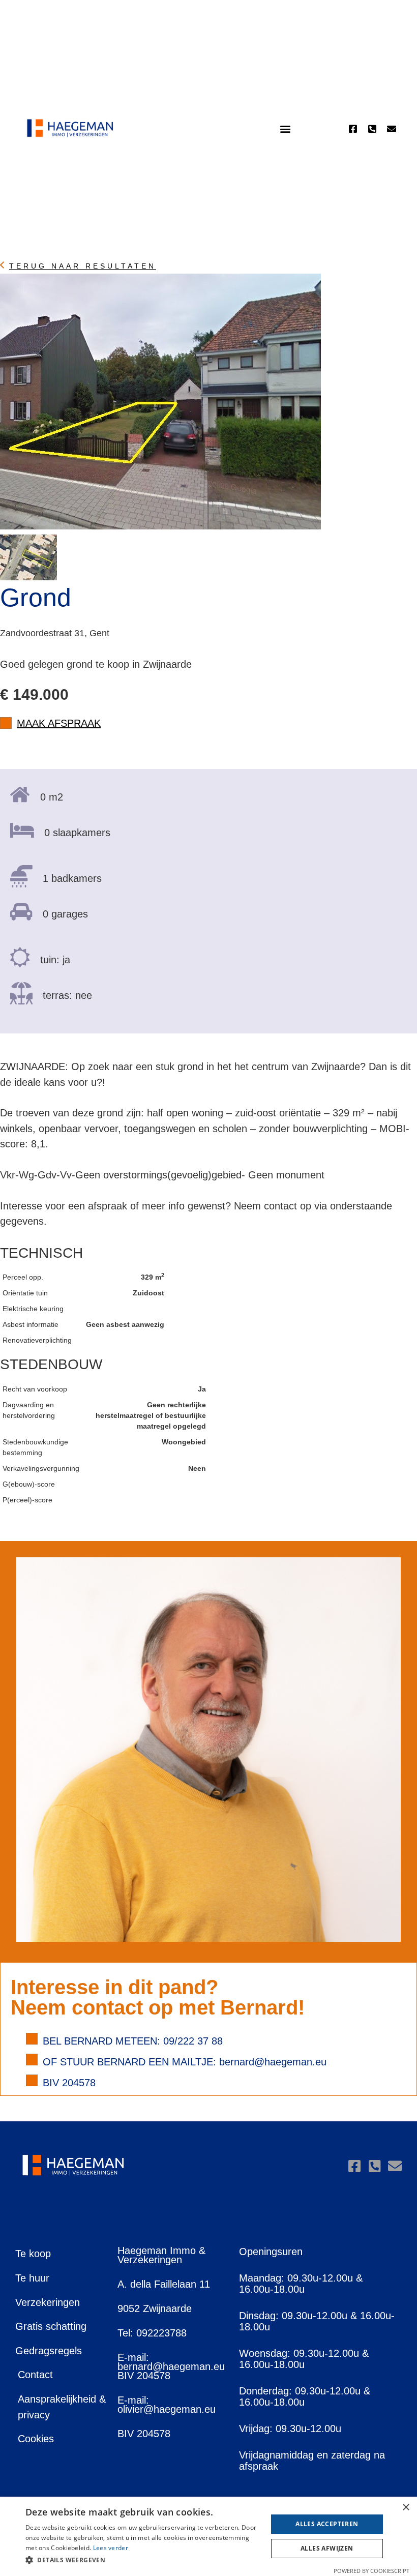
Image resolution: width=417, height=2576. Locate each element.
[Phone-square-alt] (372, 129)
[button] (285, 129)
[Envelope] (392, 129)
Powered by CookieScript (371, 2571)
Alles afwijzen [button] (327, 2548)
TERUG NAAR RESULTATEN (83, 266)
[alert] (208, 2536)
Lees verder (111, 2548)
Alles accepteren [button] (327, 2524)
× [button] (406, 2508)
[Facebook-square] (353, 129)
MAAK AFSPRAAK (59, 723)
